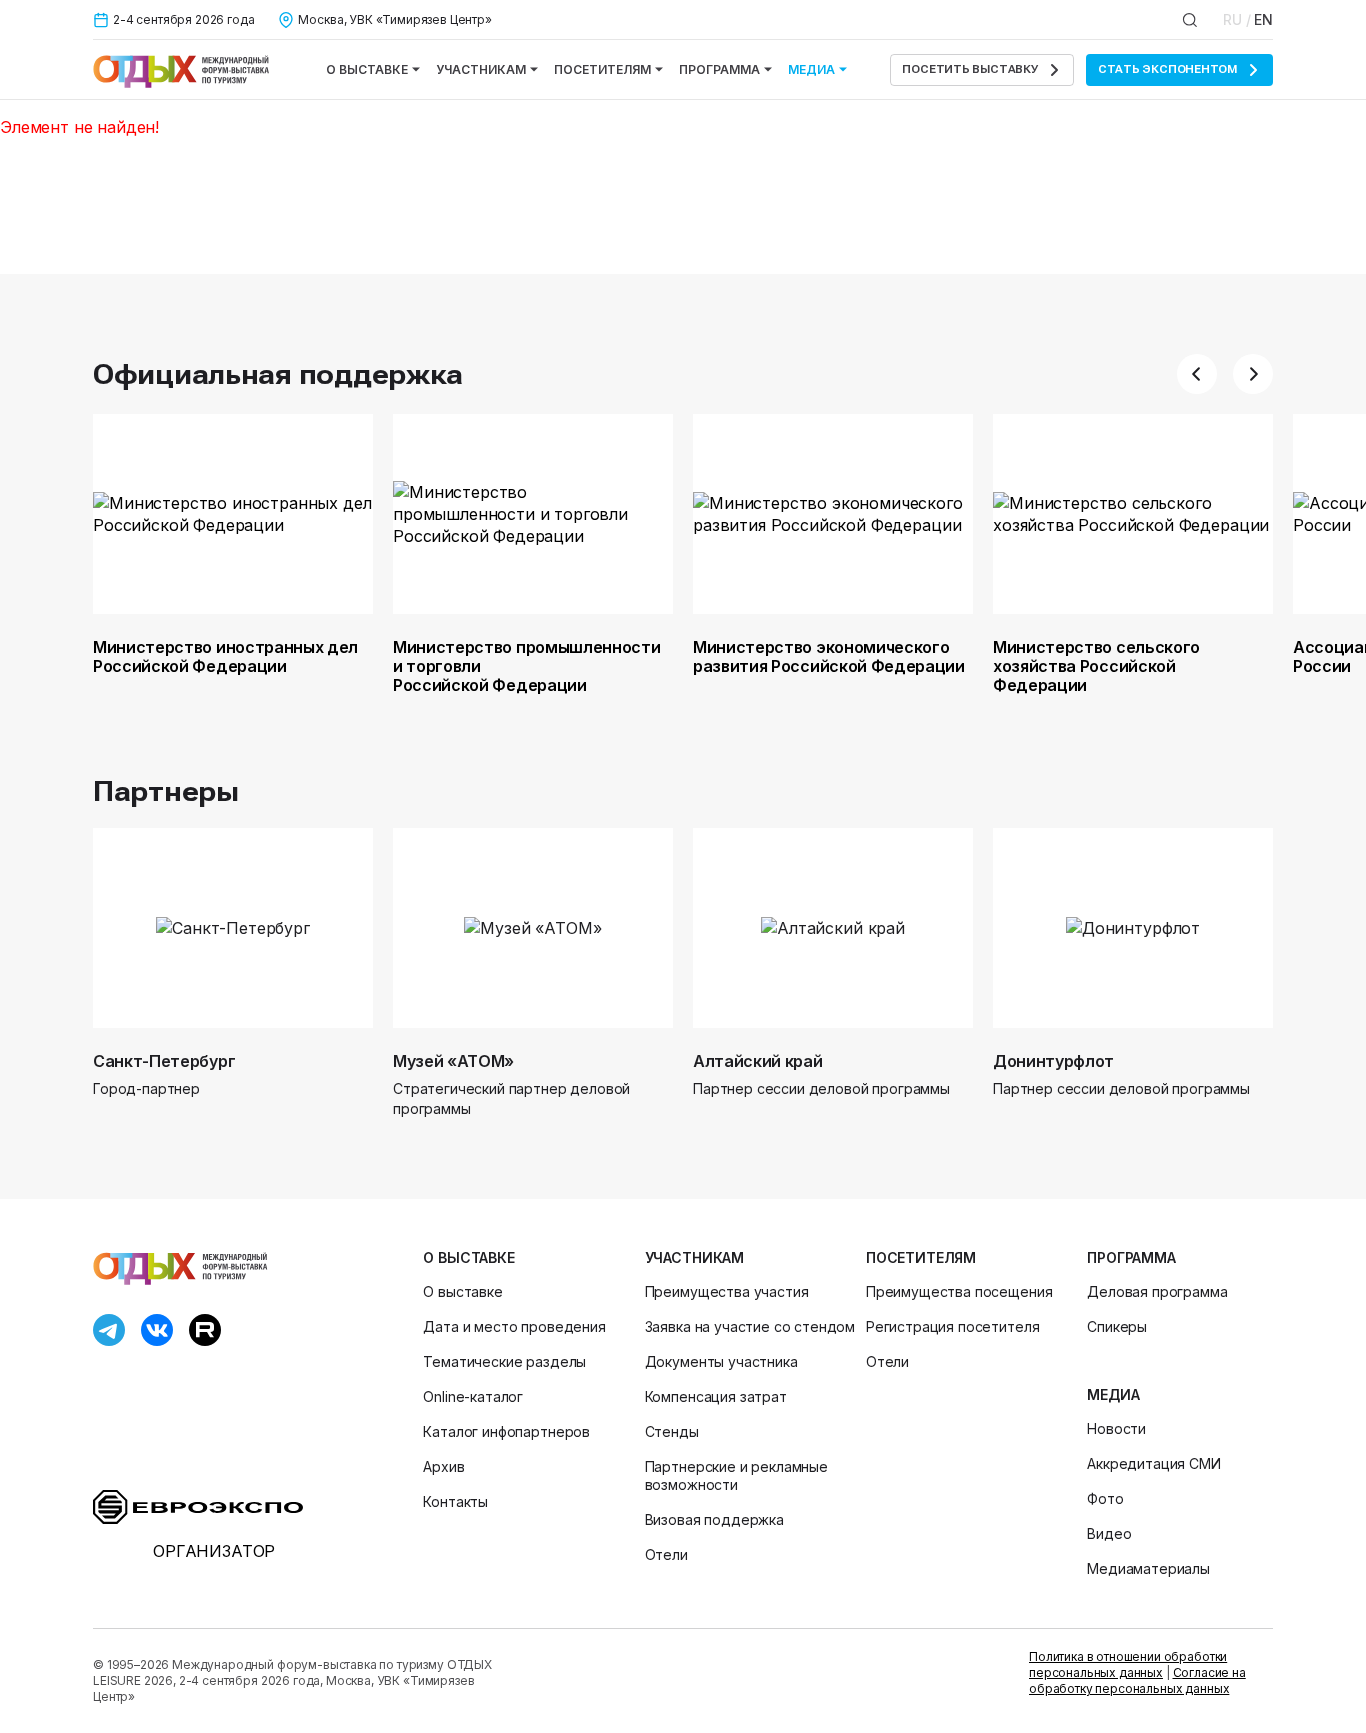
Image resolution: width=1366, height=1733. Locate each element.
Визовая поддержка (714, 1519)
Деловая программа (1157, 1291)
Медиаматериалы (1148, 1568)
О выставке (367, 69)
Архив (443, 1466)
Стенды (672, 1431)
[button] (1197, 374)
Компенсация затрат (716, 1396)
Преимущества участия (727, 1291)
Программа (719, 69)
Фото (1105, 1498)
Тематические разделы (504, 1361)
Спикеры (1117, 1326)
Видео (1109, 1533)
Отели (666, 1554)
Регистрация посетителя (952, 1326)
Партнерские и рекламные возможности (736, 1475)
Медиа (811, 69)
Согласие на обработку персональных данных (1137, 1680)
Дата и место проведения (514, 1326)
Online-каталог (473, 1396)
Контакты (455, 1501)
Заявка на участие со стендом (750, 1326)
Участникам (481, 69)
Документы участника (721, 1361)
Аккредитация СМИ (1153, 1463)
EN (1263, 19)
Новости (1116, 1428)
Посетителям (602, 69)
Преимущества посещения (959, 1291)
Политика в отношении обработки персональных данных (1128, 1664)
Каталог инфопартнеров (506, 1431)
